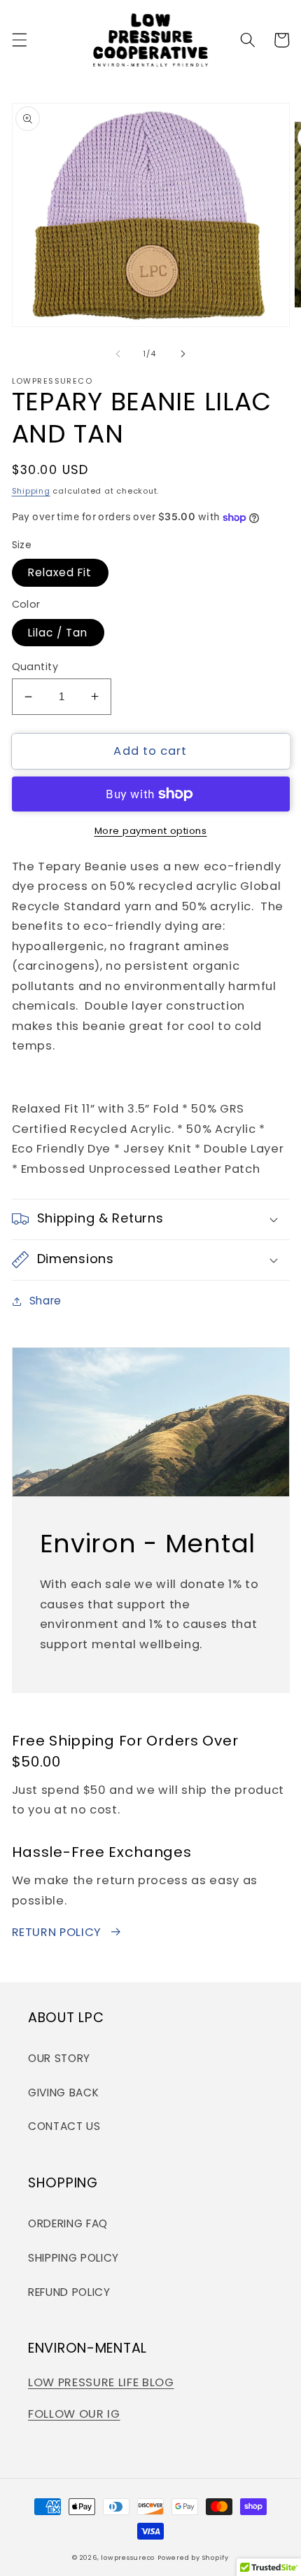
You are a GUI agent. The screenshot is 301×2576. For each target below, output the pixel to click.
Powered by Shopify (193, 2557)
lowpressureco (128, 2557)
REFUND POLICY (69, 2292)
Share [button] (45, 1301)
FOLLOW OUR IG (74, 2414)
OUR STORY (59, 2058)
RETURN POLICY (57, 1932)
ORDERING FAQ (68, 2223)
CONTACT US (64, 2126)
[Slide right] (183, 354)
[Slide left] (118, 354)
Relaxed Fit (60, 572)
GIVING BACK (63, 2093)
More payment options (151, 831)
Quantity (35, 667)
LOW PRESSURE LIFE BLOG (101, 2382)
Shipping (31, 491)
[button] (19, 40)
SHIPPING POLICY (73, 2258)
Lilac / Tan (58, 633)
